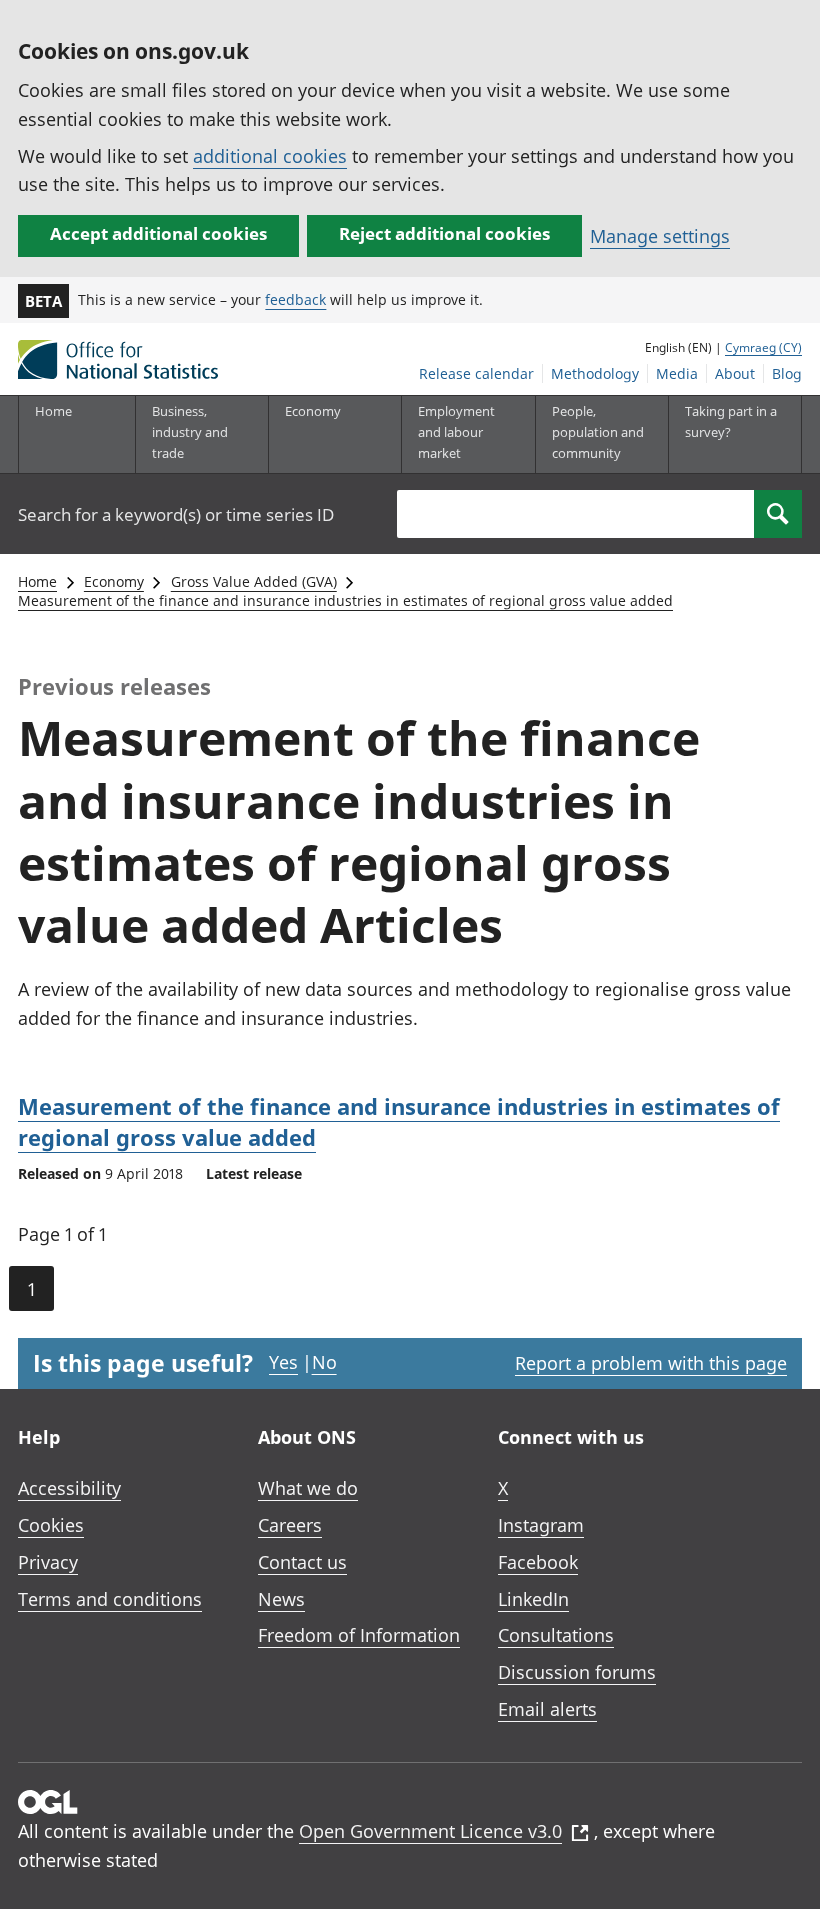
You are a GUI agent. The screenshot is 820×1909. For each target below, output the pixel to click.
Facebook (538, 1562)
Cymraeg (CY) (763, 347)
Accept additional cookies (158, 233)
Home (53, 411)
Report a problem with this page (651, 1363)
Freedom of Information (359, 1635)
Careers (290, 1525)
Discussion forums (577, 1672)
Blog (787, 373)
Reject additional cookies (444, 233)
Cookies (51, 1525)
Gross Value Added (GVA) (254, 581)
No (324, 1362)
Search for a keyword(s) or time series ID (176, 514)
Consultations (556, 1635)
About (735, 373)
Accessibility (69, 1488)
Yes (283, 1362)
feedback (295, 299)
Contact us (302, 1562)
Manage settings (660, 236)
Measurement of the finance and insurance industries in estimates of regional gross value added (345, 600)
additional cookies (270, 156)
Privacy (48, 1562)
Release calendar (476, 373)
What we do (308, 1488)
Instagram (541, 1525)
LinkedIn (533, 1599)
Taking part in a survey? (731, 421)
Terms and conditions (110, 1599)
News (281, 1599)
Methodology (595, 373)
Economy (114, 581)
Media (677, 373)
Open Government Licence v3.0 (430, 1831)
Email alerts (547, 1709)
